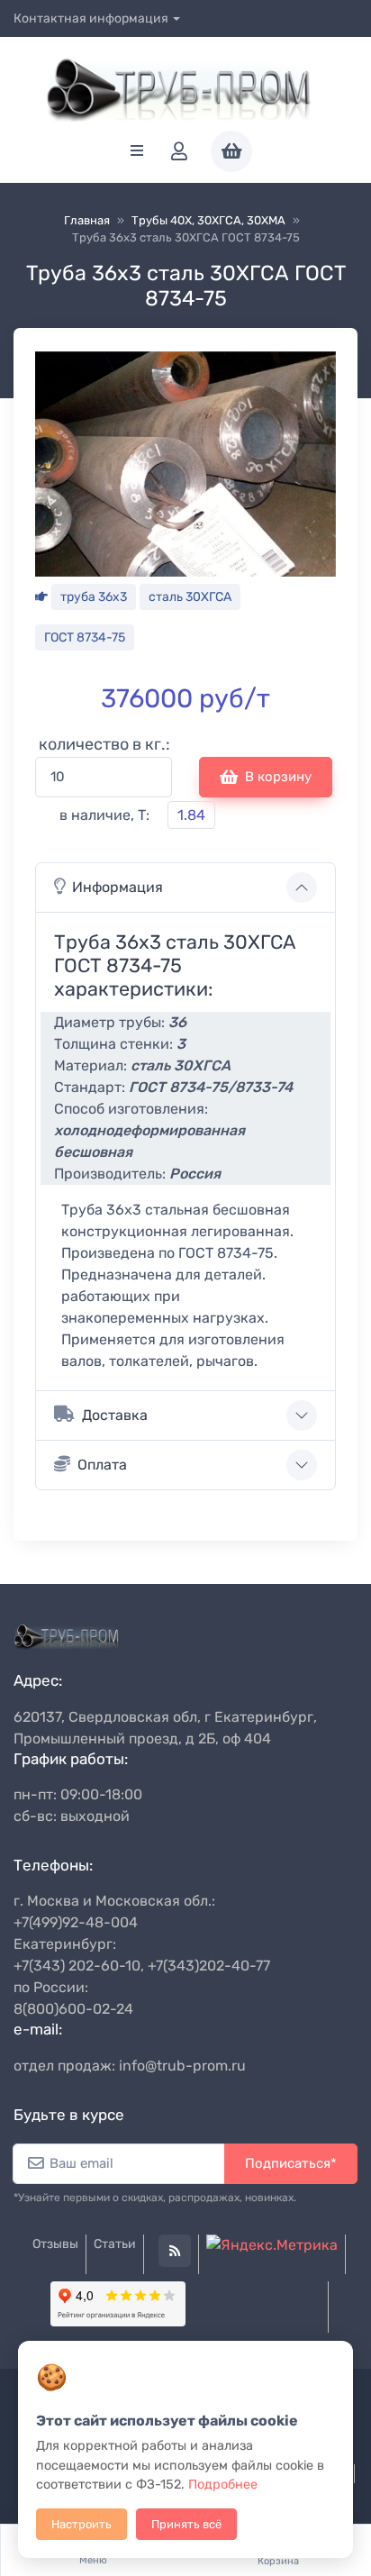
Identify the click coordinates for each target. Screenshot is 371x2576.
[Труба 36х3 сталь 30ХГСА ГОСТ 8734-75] (185, 463)
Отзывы (55, 2244)
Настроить (81, 2524)
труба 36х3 (94, 597)
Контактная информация (91, 18)
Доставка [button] (115, 1415)
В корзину (278, 777)
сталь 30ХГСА (190, 597)
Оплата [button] (102, 1465)
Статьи (115, 2244)
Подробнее (223, 2485)
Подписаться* (291, 2163)
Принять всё (186, 2524)
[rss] (175, 2251)
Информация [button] (118, 887)
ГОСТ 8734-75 (85, 637)
